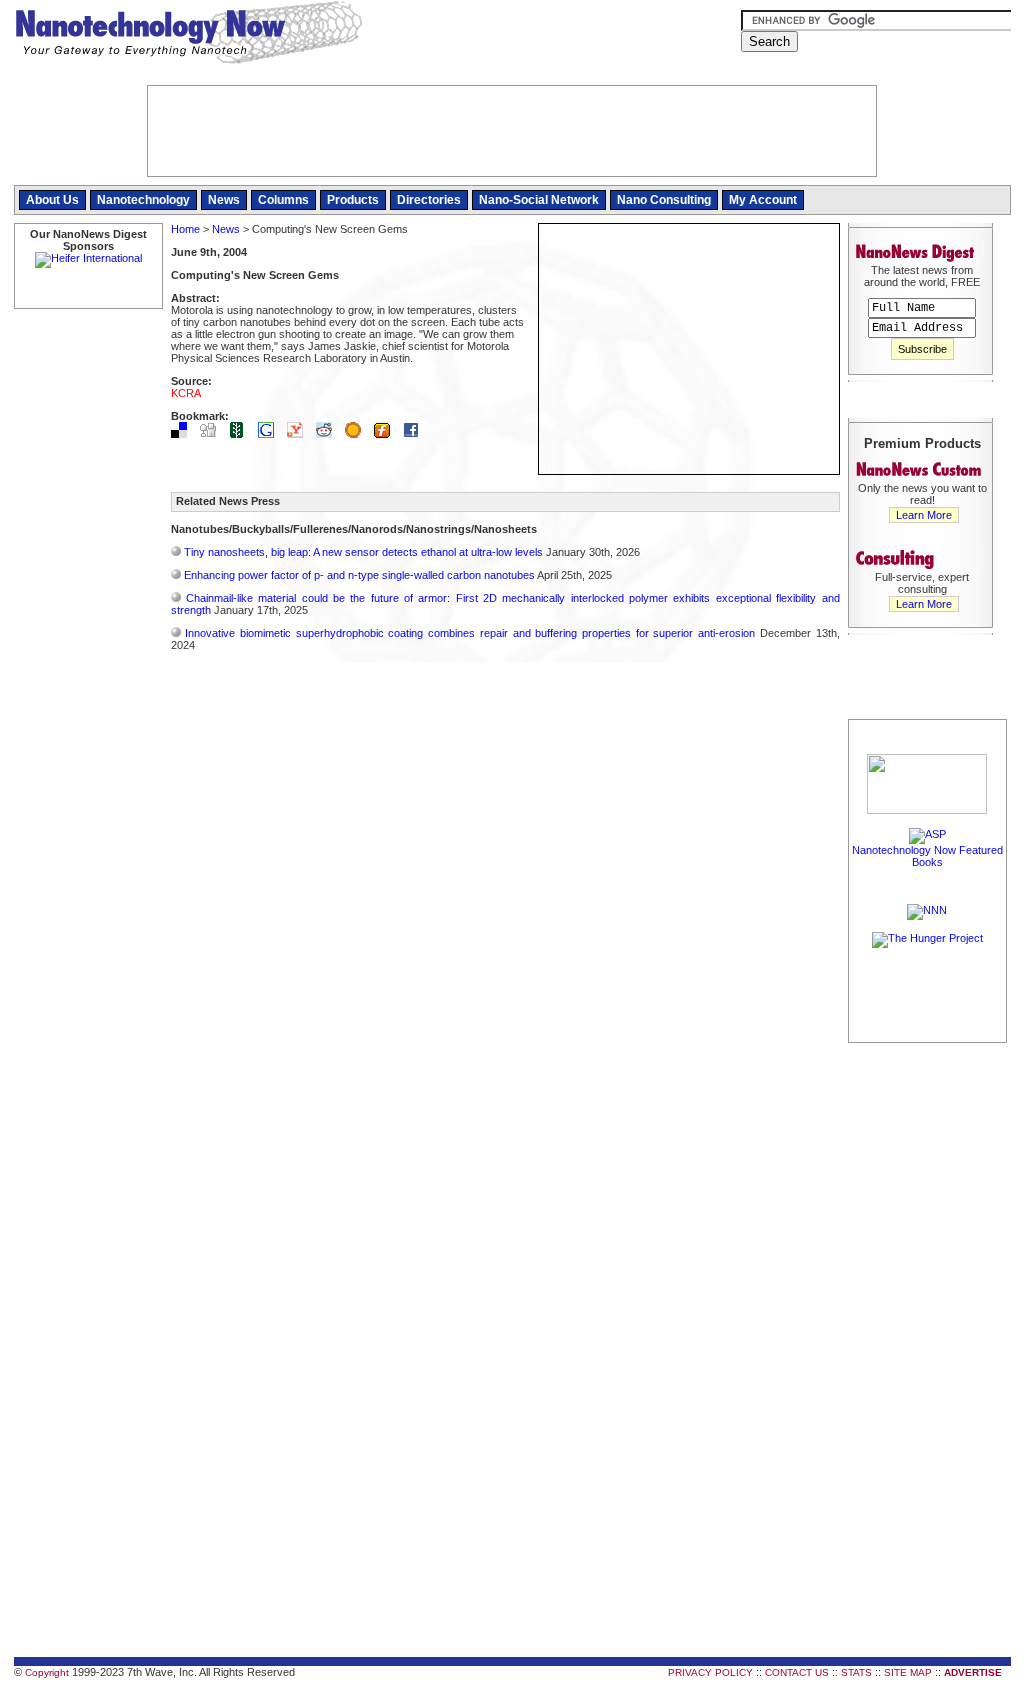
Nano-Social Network (539, 200)
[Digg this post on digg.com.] (213, 434)
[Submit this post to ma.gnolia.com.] (358, 434)
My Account (763, 200)
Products (353, 200)
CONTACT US (797, 1672)
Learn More (924, 515)
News (224, 200)
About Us (52, 200)
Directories (429, 200)
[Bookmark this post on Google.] (271, 434)
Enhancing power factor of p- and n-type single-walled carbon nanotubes (359, 575)
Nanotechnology (143, 200)
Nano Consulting (664, 200)
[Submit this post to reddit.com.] (329, 434)
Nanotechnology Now (188, 35)
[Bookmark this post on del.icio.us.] (184, 434)
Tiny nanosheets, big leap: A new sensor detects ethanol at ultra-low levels (363, 552)
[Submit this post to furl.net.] (387, 434)
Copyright (47, 1672)
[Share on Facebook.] (416, 434)
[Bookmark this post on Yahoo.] (300, 434)
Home (185, 229)
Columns (283, 200)
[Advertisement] (928, 1347)
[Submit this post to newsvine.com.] (242, 434)
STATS (856, 1672)
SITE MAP (908, 1672)
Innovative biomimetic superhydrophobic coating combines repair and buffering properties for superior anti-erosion (470, 633)
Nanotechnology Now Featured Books (927, 856)
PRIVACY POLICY (710, 1672)
